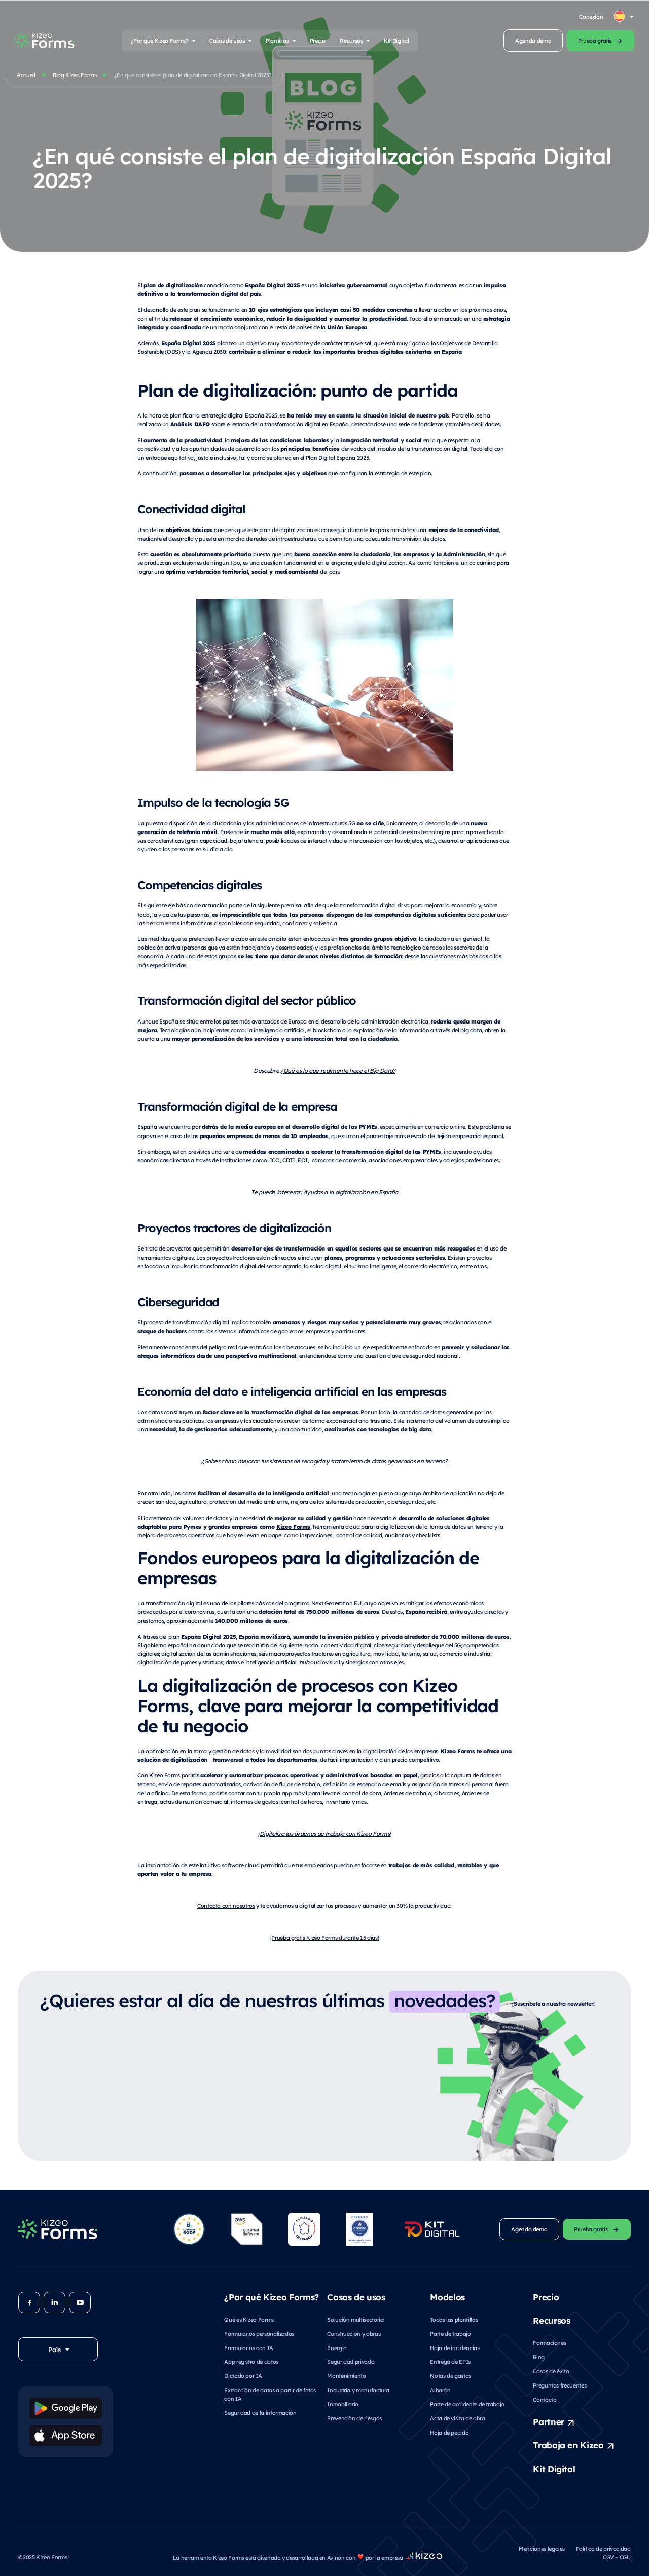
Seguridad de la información (260, 2413)
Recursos (351, 40)
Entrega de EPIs (450, 2361)
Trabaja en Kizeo (568, 2445)
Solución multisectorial (356, 2319)
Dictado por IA (243, 2376)
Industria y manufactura (358, 2390)
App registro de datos (251, 2361)
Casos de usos (227, 40)
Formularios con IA (249, 2348)
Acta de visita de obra (457, 2418)
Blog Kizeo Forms (75, 75)
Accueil (26, 75)
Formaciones (549, 2343)
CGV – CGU (617, 2557)
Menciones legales (542, 2548)
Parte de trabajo (450, 2334)
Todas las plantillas (454, 2319)
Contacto (545, 2399)
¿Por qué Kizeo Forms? (160, 40)
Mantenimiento (346, 2376)
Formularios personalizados (259, 2334)
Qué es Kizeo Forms (249, 2319)
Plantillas (277, 40)
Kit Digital (396, 40)
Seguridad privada (351, 2361)
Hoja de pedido (449, 2432)
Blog (539, 2357)
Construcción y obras (354, 2334)
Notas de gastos (450, 2376)
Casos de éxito (551, 2371)
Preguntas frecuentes (560, 2385)
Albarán (440, 2390)
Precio (318, 40)
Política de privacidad (603, 2548)
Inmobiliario (343, 2404)
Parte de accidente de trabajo (467, 2404)
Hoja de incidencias (455, 2348)
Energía (337, 2348)
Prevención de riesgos (354, 2418)
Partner (549, 2421)
